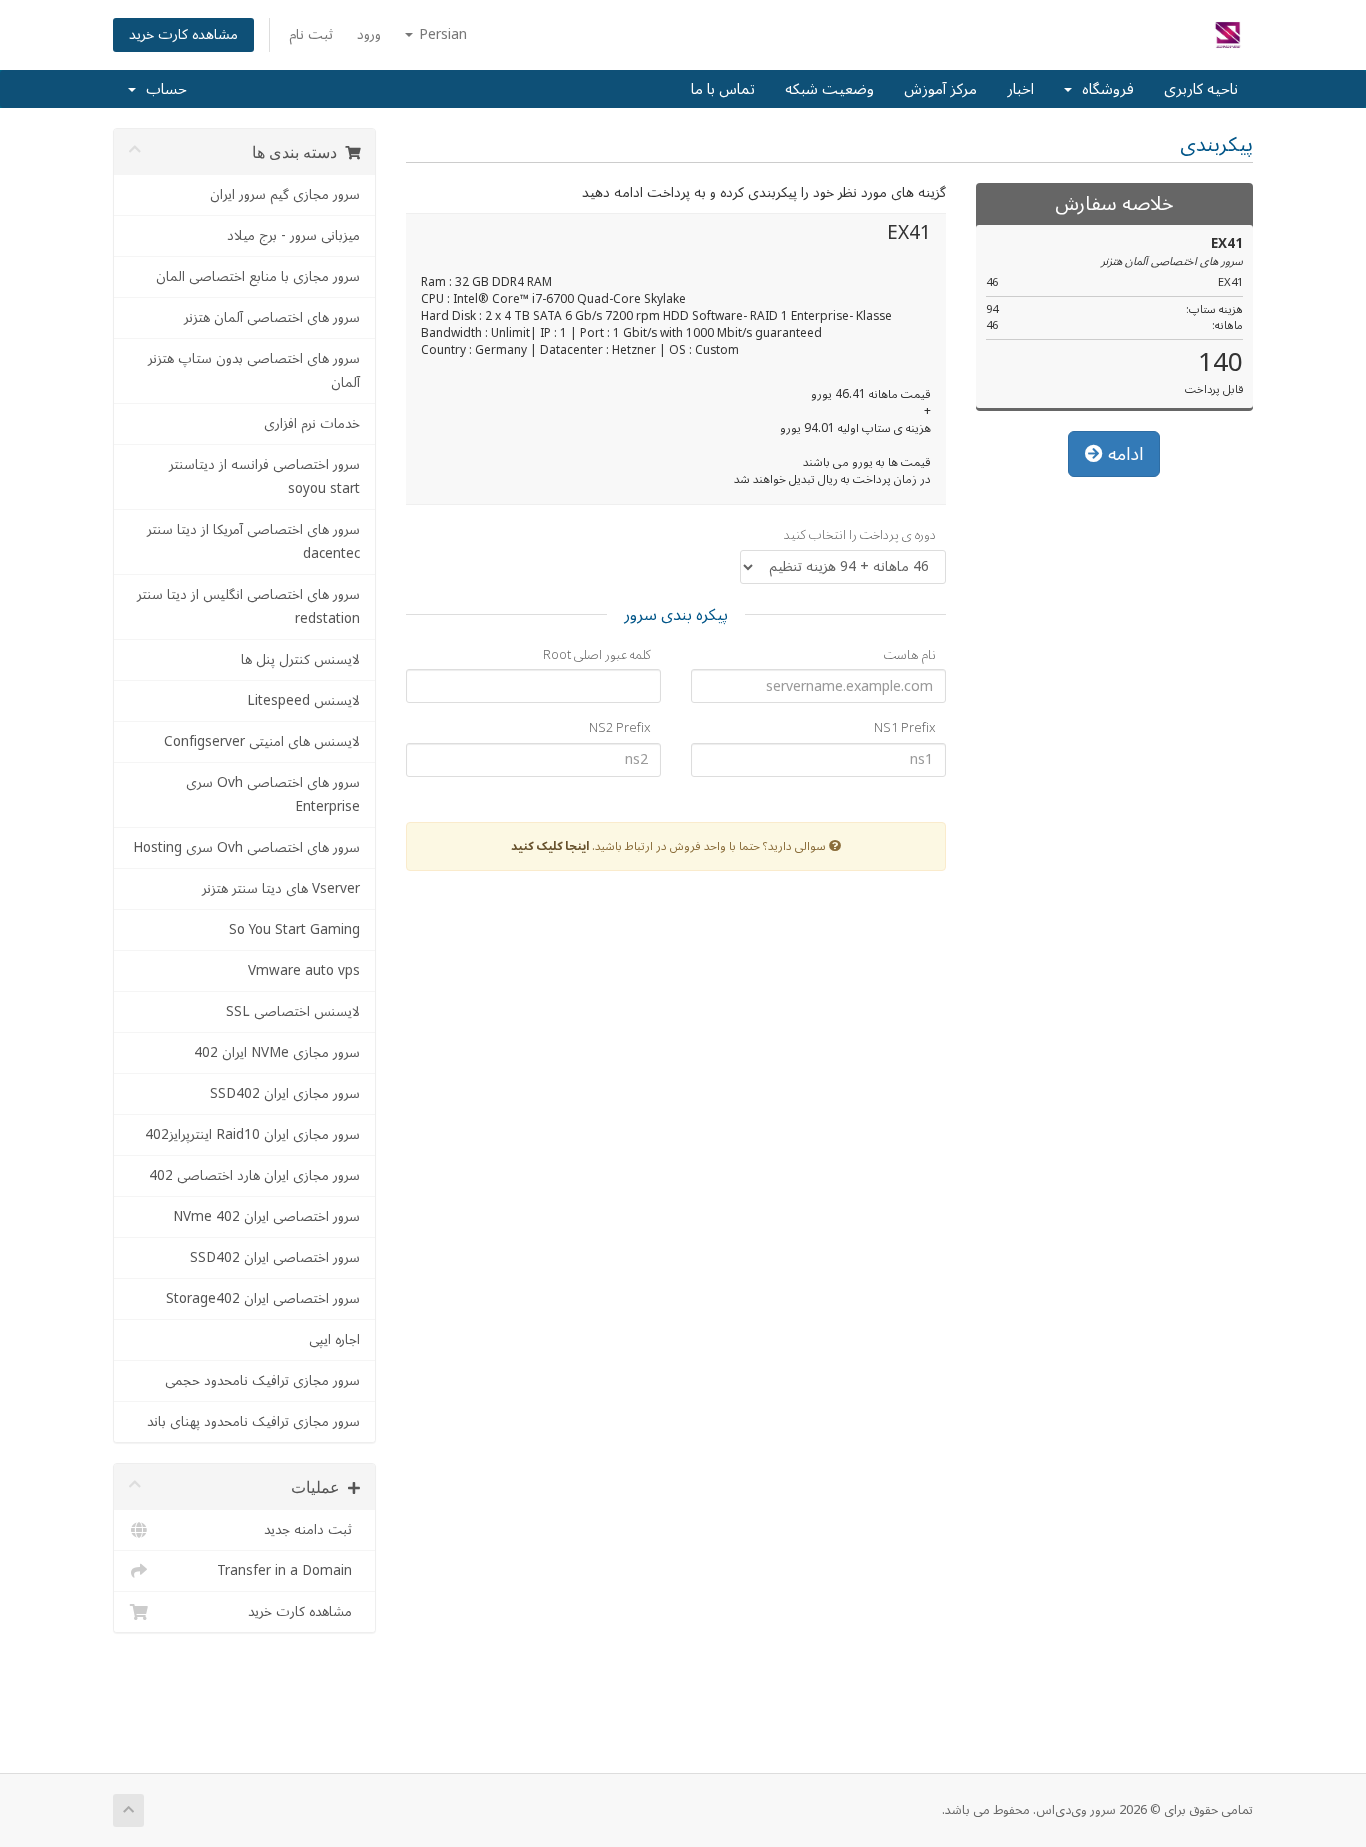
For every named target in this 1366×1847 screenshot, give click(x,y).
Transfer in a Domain (288, 1570)
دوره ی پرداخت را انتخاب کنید (860, 535)
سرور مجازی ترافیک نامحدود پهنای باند (253, 1421)
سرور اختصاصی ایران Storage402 (263, 1298)
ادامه (1123, 454)
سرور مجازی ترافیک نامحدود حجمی (262, 1380)
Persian (441, 34)
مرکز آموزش (940, 89)
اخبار (1020, 89)
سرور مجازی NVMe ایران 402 (277, 1052)
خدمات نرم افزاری (312, 423)
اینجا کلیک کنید (550, 846)
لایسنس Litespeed (303, 700)
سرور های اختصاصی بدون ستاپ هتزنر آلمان (254, 370)
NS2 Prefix (620, 728)
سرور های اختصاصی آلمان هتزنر (272, 317)
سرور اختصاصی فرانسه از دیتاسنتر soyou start (264, 476)
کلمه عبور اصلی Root (597, 655)
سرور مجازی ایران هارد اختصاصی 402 (254, 1175)
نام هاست (910, 655)
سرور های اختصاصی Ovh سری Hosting (246, 847)
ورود (369, 34)
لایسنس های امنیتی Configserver (262, 741)
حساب (162, 89)
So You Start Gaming (294, 929)
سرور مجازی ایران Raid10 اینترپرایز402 (252, 1134)
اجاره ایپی (334, 1339)
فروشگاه (1104, 89)
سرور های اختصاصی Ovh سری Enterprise (273, 794)
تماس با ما (723, 89)
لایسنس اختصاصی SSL (293, 1011)
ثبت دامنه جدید (312, 1529)
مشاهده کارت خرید (183, 34)
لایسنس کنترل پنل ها (300, 659)
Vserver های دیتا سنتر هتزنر (281, 888)
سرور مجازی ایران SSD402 (285, 1093)
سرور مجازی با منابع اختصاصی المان (258, 276)
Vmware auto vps (304, 970)
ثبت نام (311, 34)
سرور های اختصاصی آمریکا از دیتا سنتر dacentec (253, 541)
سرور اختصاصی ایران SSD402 (275, 1257)
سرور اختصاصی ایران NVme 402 (266, 1216)
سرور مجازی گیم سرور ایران (285, 194)
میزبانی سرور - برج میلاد (293, 235)
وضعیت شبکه (829, 89)
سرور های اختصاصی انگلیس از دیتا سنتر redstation (248, 606)
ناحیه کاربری (1201, 89)
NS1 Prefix (905, 728)
